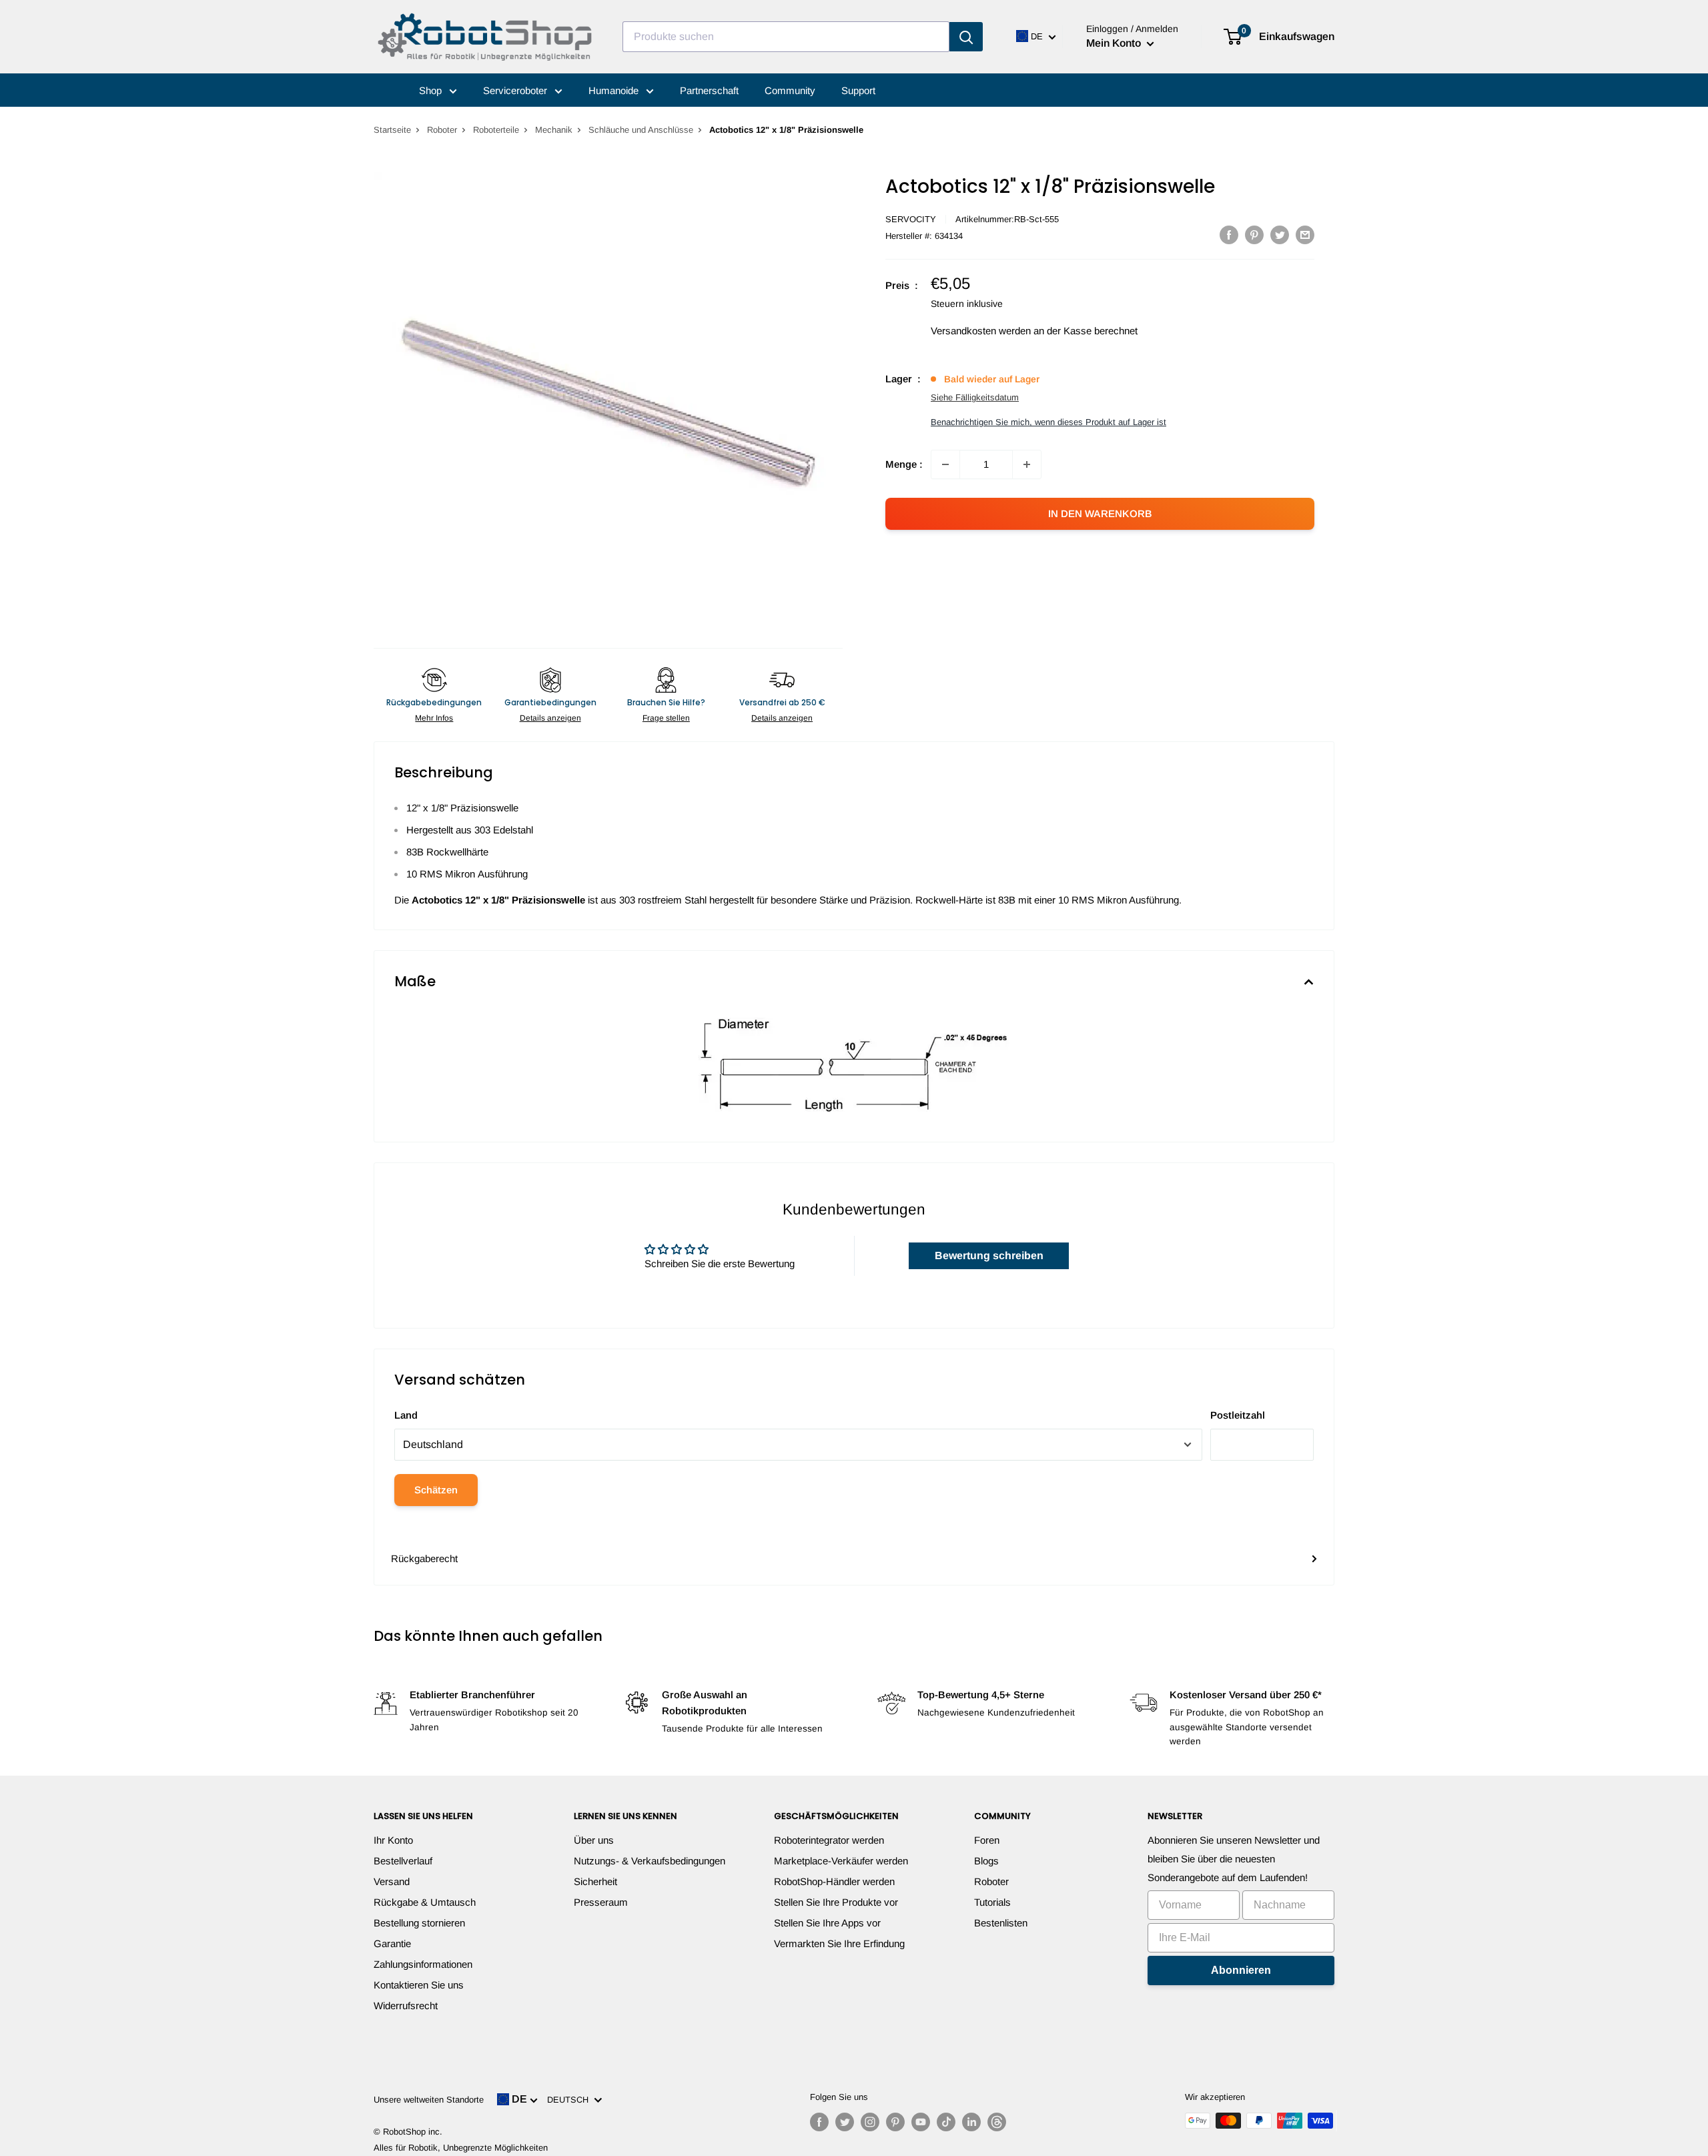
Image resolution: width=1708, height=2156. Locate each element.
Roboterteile (496, 130)
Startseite (392, 130)
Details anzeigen (550, 718)
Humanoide (615, 90)
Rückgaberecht (424, 1558)
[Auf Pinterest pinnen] (1254, 235)
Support (858, 90)
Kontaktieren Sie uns (419, 1985)
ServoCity (911, 219)
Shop (432, 90)
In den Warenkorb (1100, 513)
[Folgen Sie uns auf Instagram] (870, 2122)
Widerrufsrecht (406, 2006)
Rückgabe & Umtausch (425, 1902)
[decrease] (945, 464)
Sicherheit (595, 1881)
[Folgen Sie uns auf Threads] (997, 2122)
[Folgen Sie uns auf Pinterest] (895, 2122)
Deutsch (570, 2100)
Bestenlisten (1001, 1923)
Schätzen (436, 1490)
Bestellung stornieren (419, 1923)
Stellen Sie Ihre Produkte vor (836, 1902)
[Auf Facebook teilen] (1229, 235)
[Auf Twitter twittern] (1280, 235)
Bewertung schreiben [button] (989, 1255)
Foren (987, 1840)
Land (406, 1415)
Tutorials (992, 1902)
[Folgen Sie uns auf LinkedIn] (971, 2122)
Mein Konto (1115, 43)
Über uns (594, 1840)
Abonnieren (1241, 1970)
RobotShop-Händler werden (834, 1881)
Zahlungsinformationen (423, 1964)
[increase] (1027, 464)
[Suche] (966, 37)
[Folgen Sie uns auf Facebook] (819, 2122)
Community (790, 90)
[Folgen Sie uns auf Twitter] (845, 2122)
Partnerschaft (709, 90)
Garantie (392, 1943)
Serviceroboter (516, 90)
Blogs (986, 1861)
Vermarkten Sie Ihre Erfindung (839, 1943)
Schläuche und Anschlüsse (641, 130)
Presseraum (601, 1902)
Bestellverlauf (403, 1861)
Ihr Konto (393, 1840)
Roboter (442, 130)
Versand (392, 1881)
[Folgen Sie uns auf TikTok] (946, 2122)
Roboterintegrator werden (829, 1840)
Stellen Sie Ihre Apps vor (827, 1923)
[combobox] (786, 37)
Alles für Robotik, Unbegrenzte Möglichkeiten (461, 2148)
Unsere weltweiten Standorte (429, 2100)
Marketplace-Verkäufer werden (841, 1861)
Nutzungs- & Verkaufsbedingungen (650, 1861)
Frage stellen (666, 718)
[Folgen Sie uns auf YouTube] (921, 2122)
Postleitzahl (1238, 1415)
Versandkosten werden (981, 331)
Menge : (904, 464)
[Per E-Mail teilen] (1305, 235)
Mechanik (554, 130)
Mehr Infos (434, 718)
